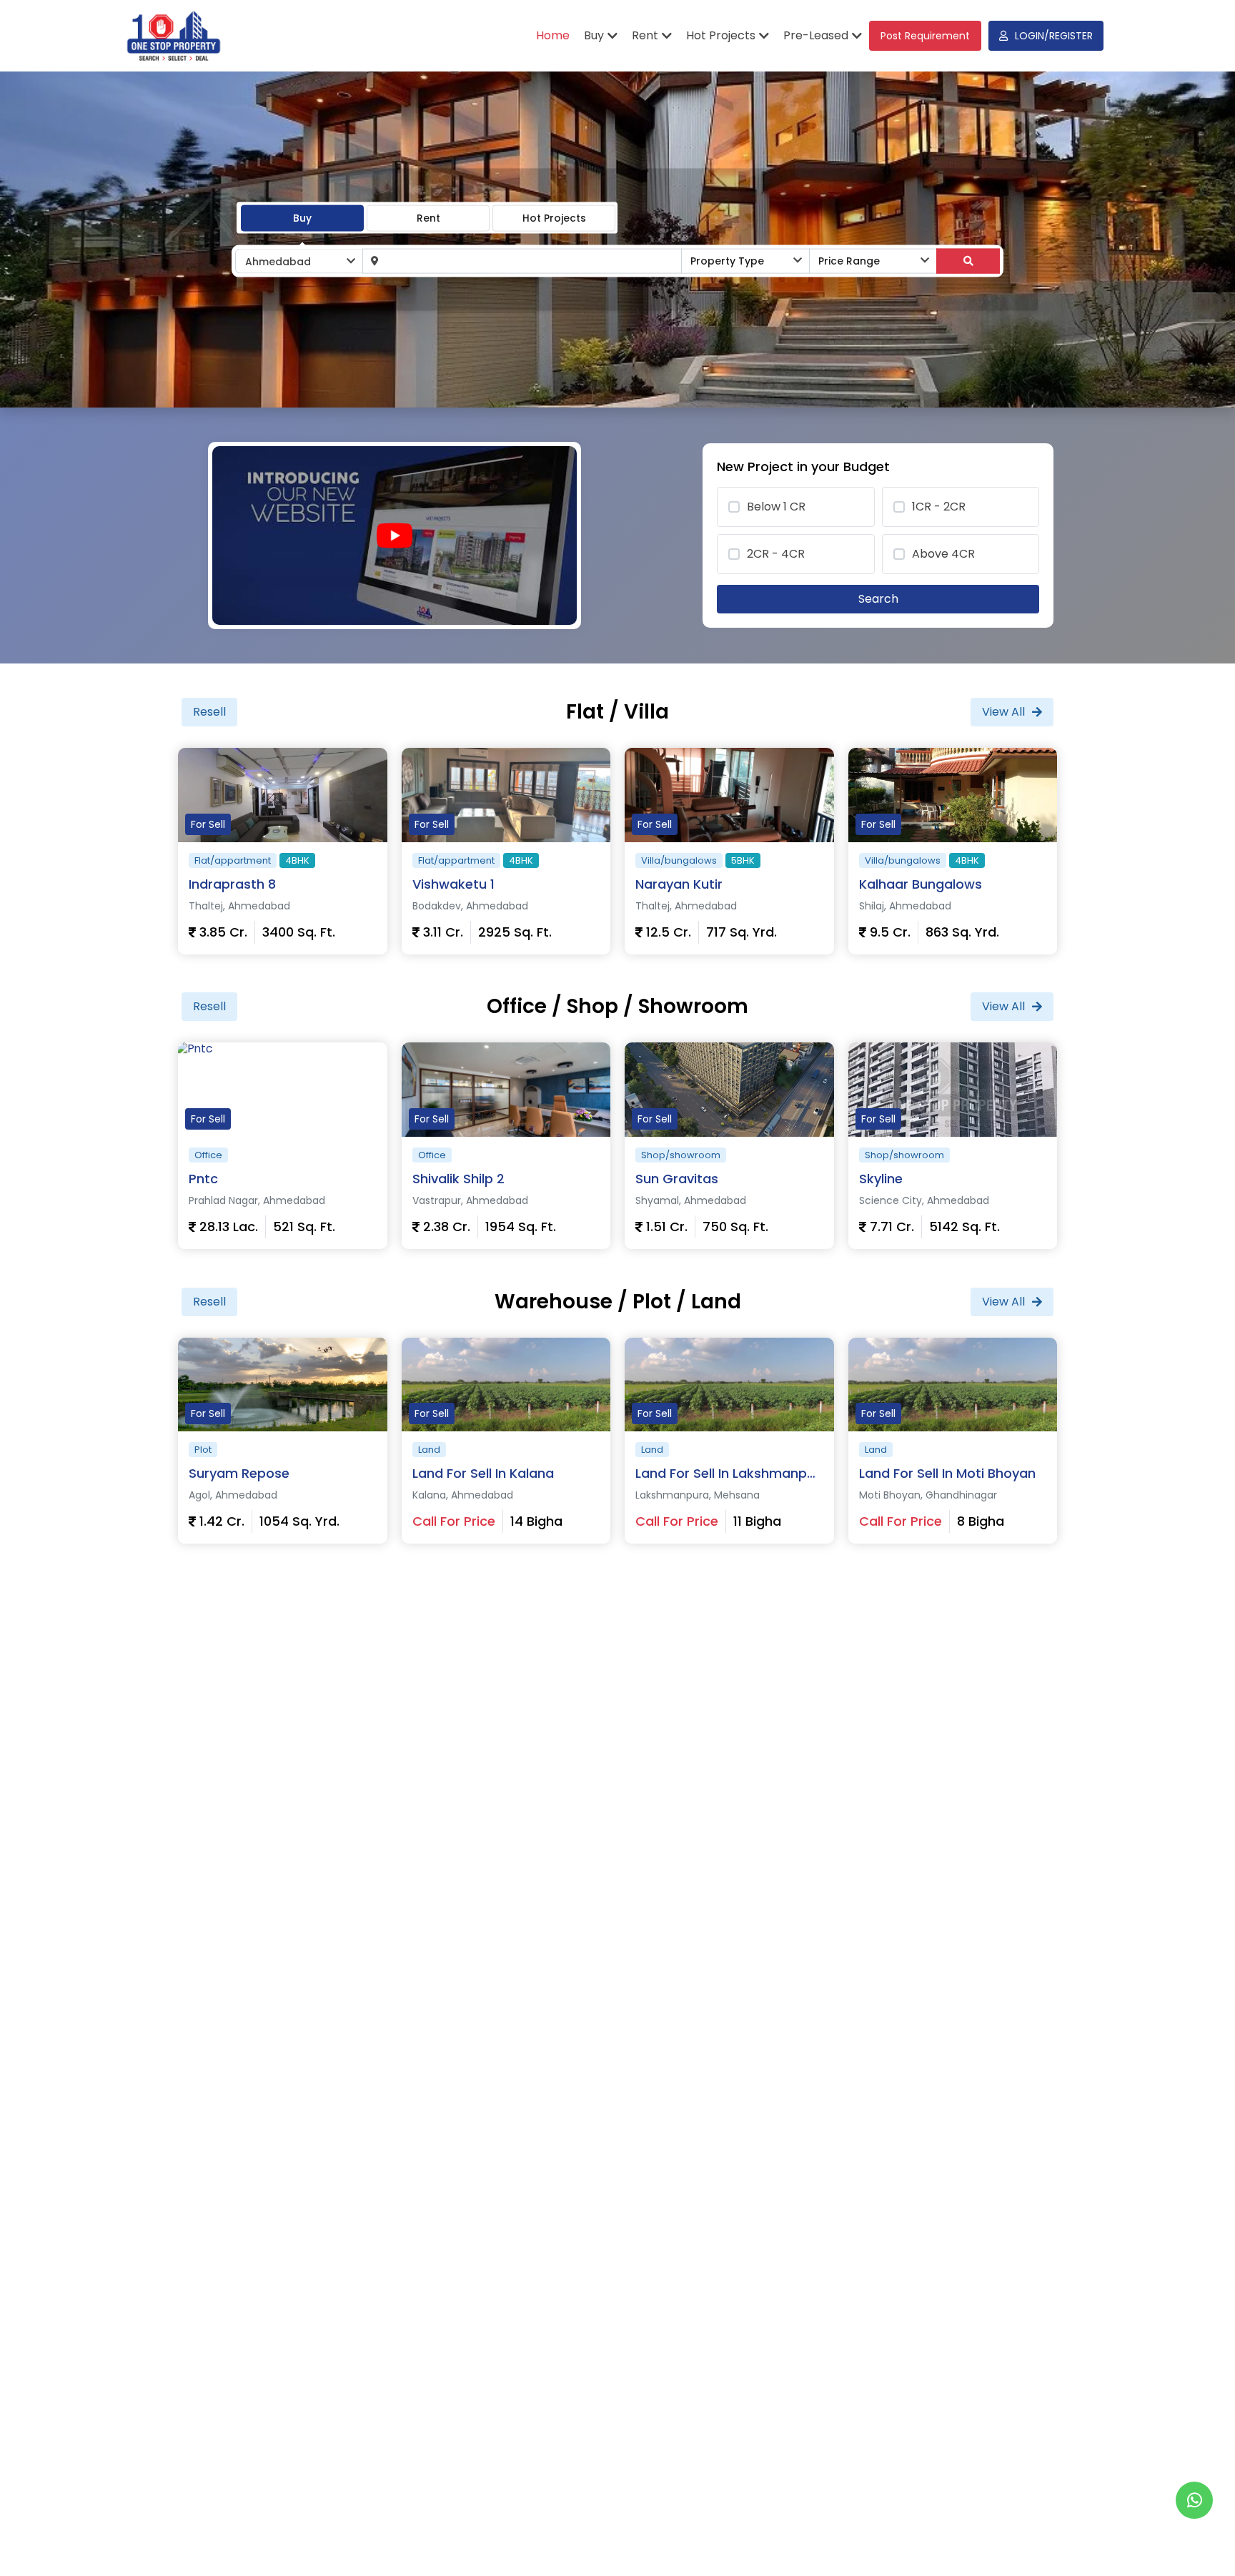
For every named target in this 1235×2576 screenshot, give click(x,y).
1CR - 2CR (939, 507)
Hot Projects (554, 217)
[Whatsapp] (1194, 2500)
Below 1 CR (776, 507)
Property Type (727, 261)
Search (878, 599)
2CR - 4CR (776, 554)
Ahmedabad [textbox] (278, 262)
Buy (302, 217)
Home (553, 35)
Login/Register (1054, 36)
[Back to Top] (1195, 2543)
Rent (428, 217)
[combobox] (299, 261)
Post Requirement (925, 36)
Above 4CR (943, 554)
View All (1003, 712)
